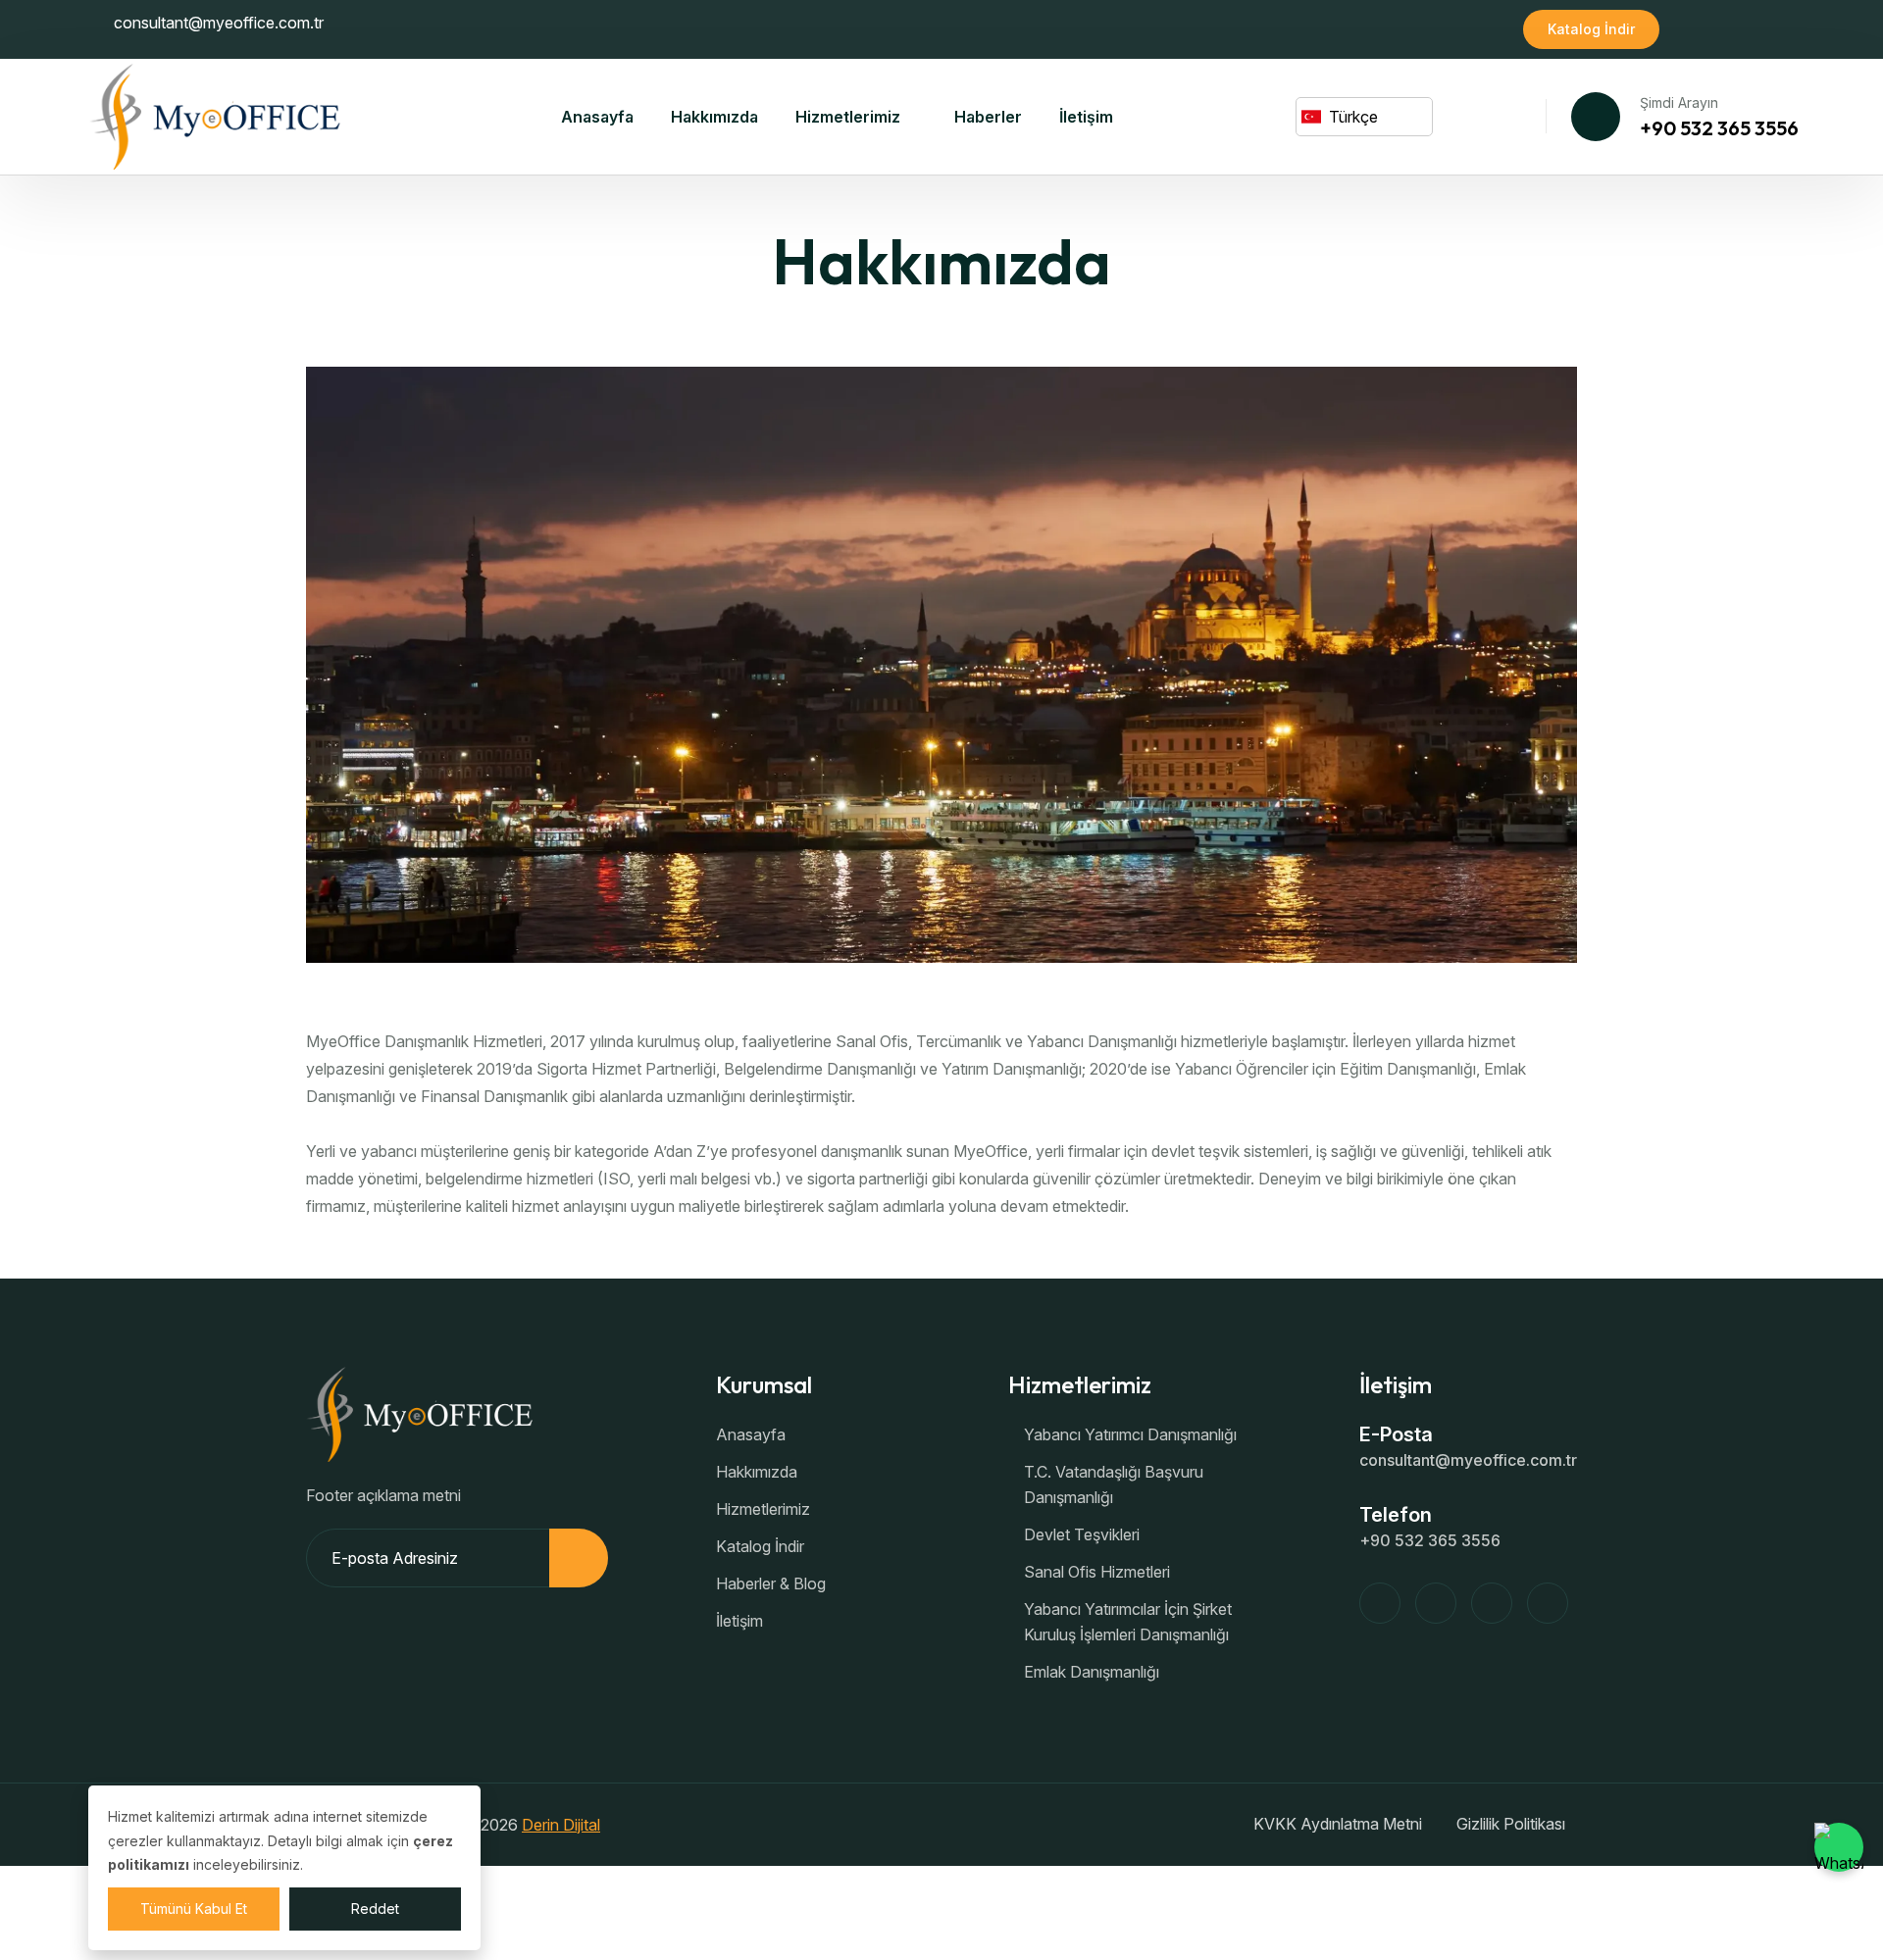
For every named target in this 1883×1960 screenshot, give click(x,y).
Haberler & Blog (771, 1583)
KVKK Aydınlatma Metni (1338, 1824)
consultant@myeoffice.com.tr (219, 23)
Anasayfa (597, 117)
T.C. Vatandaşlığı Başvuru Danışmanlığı (1114, 1484)
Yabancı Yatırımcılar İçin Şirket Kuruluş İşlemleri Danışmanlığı (1128, 1622)
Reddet (375, 1909)
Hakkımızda (714, 117)
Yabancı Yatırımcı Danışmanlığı (1130, 1434)
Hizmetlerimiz (848, 117)
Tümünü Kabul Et (194, 1909)
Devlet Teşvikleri (1082, 1534)
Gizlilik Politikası (1511, 1824)
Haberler (988, 117)
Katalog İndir (1591, 29)
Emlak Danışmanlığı (1092, 1672)
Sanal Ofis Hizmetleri (1097, 1572)
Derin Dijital (561, 1825)
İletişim (1086, 117)
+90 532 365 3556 (1719, 128)
